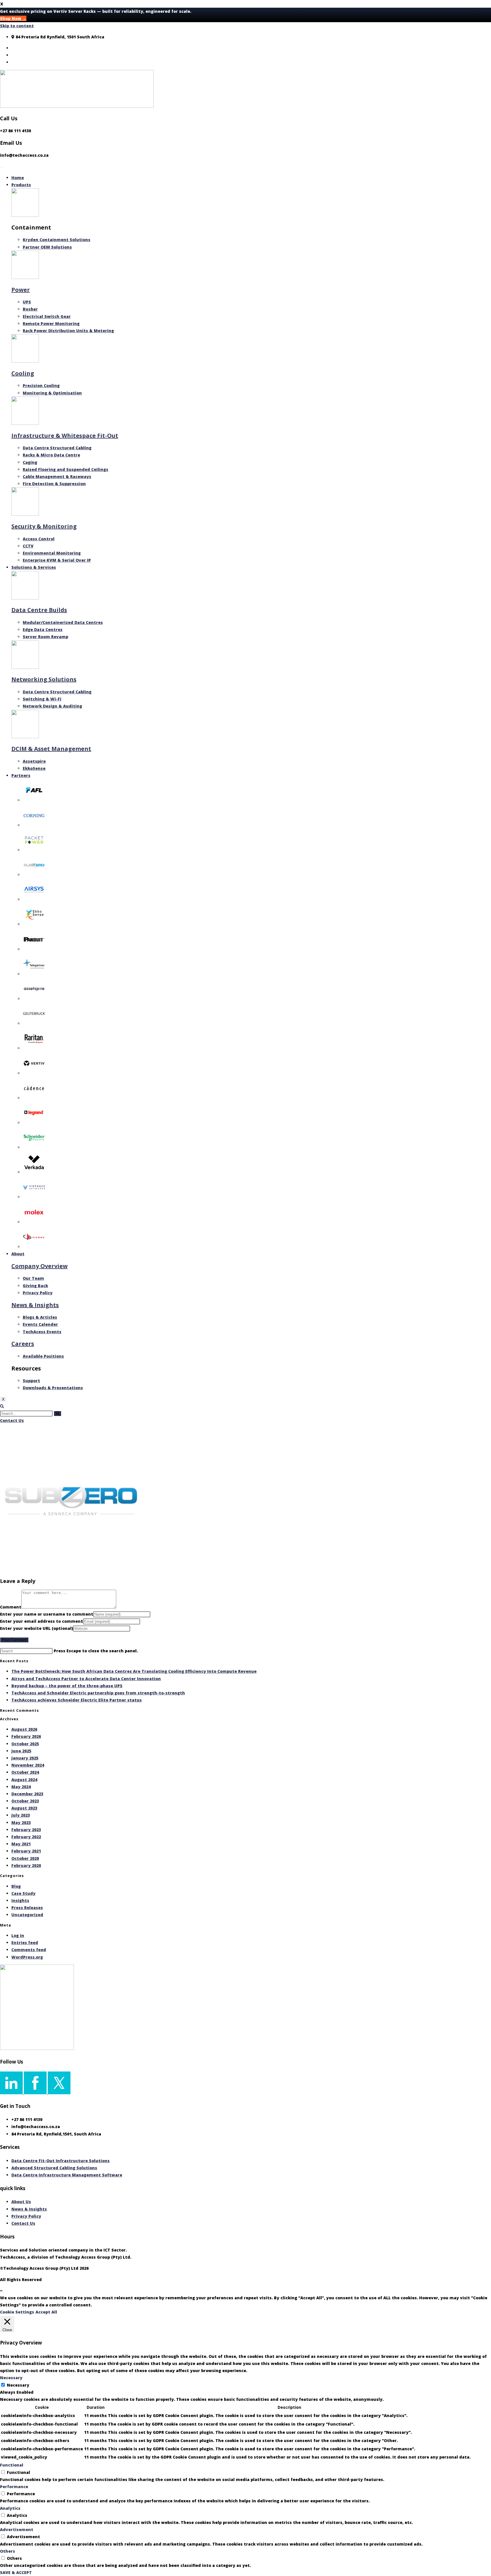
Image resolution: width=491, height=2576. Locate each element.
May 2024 (21, 1787)
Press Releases (27, 1908)
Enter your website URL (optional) (37, 1628)
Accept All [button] (46, 2312)
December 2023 (27, 1794)
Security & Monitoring (44, 526)
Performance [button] (14, 2487)
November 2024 (28, 1765)
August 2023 (24, 1808)
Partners (21, 775)
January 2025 (25, 1758)
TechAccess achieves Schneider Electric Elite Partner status (77, 1700)
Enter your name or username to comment (47, 1614)
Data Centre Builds (39, 610)
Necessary (18, 2385)
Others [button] (8, 2551)
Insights (20, 1900)
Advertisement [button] (17, 2530)
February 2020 (26, 1865)
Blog (16, 1886)
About (18, 1254)
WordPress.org (27, 1957)
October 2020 (25, 1858)
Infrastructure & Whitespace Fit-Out (65, 436)
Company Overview (39, 1266)
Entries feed (25, 1943)
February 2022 (26, 1837)
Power (21, 290)
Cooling (23, 373)
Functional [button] (12, 2465)
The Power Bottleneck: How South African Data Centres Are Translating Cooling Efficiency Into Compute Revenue (134, 1671)
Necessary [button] (11, 2378)
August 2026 (24, 1729)
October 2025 (25, 1744)
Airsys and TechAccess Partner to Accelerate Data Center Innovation (86, 1679)
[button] (2, 1406)
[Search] (58, 1414)
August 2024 (24, 1780)
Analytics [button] (10, 2508)
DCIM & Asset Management (51, 749)
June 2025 (21, 1751)
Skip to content (17, 26)
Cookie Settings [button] (17, 2312)
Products (21, 185)
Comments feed (29, 1950)
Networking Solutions (44, 679)
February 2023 (26, 1830)
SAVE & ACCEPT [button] (16, 2572)
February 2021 (26, 1851)
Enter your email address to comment (41, 1621)
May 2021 (21, 1844)
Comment (11, 1607)
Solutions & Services (34, 567)
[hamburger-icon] (2, 168)
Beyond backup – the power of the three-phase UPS (67, 1686)
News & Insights (35, 1305)
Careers (23, 1344)
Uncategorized (27, 1915)
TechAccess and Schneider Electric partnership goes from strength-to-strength (98, 1693)
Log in (18, 1935)
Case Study (23, 1893)
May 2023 (21, 1823)
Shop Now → (13, 18)
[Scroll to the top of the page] (1, 2291)
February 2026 (26, 1736)
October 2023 (25, 1801)
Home (18, 178)
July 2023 (21, 1815)
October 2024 (25, 1772)
